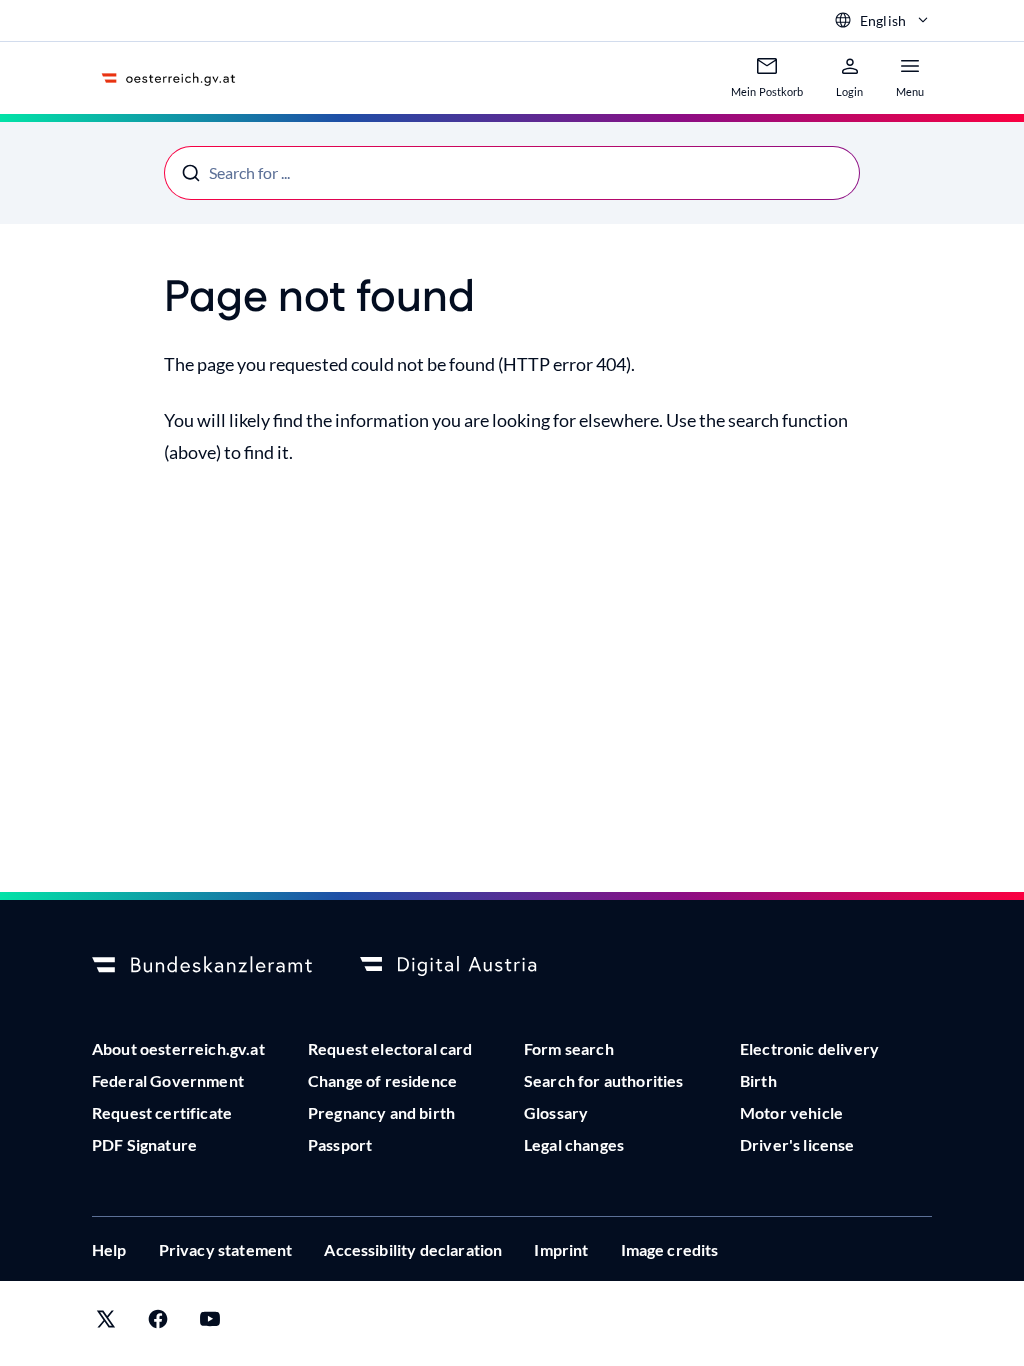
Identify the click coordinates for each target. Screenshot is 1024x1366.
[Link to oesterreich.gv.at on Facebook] (158, 1323)
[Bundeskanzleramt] (202, 966)
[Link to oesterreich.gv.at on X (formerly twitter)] (106, 1323)
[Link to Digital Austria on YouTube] (210, 1323)
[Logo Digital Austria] (470, 966)
